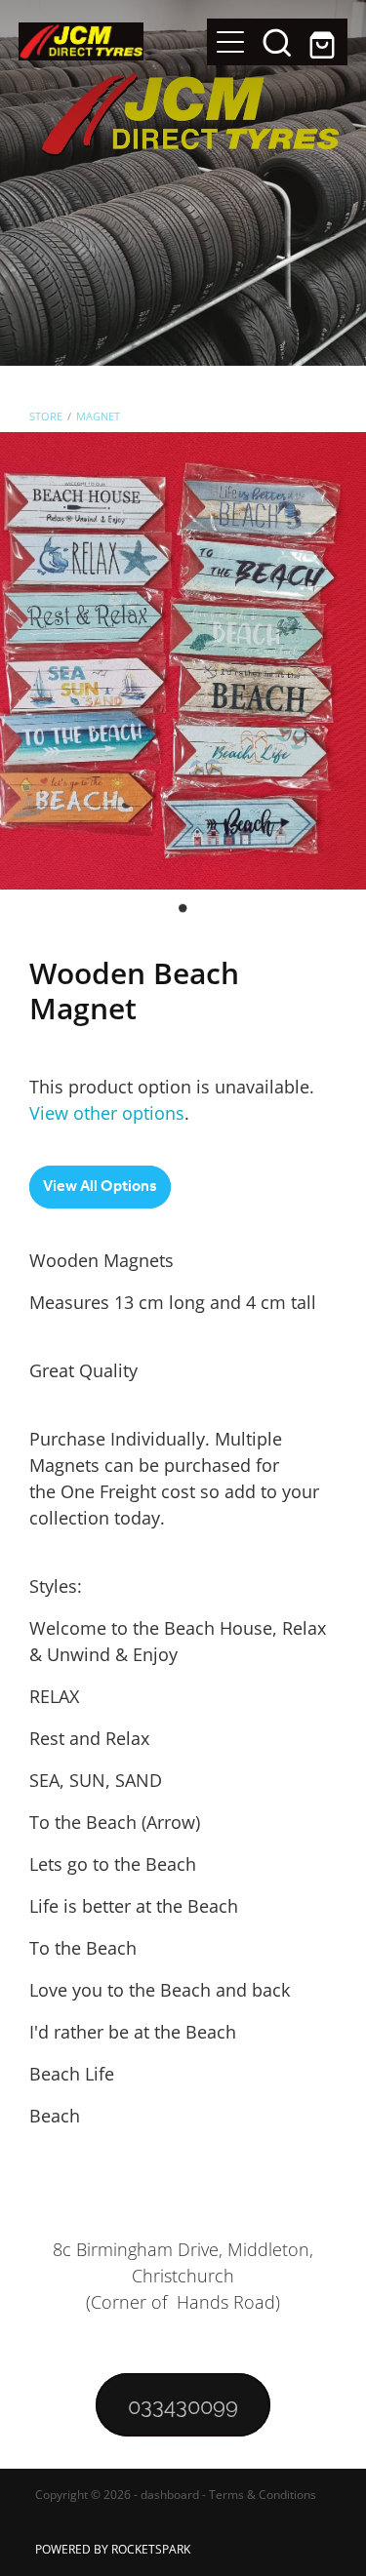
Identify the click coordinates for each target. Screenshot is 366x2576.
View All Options (100, 1187)
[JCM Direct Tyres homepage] (113, 41)
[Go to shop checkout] (324, 42)
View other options (107, 1113)
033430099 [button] (183, 2404)
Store (46, 416)
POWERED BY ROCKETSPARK (113, 2549)
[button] (277, 42)
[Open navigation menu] (230, 42)
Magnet (98, 416)
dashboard (170, 2495)
